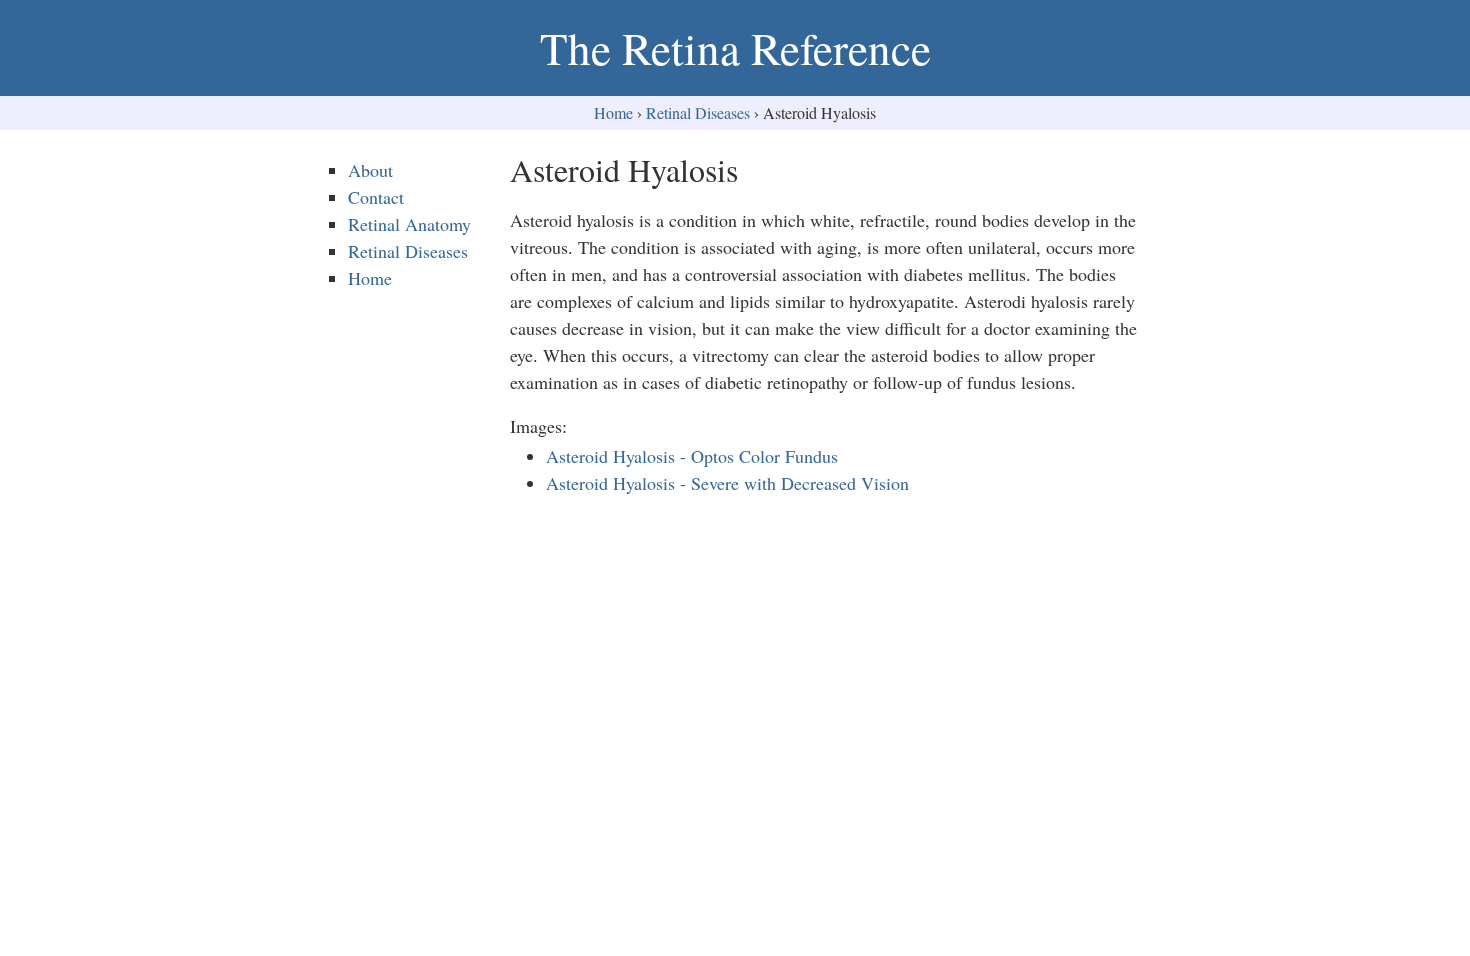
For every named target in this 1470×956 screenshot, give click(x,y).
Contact (376, 197)
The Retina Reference (735, 48)
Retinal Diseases (698, 112)
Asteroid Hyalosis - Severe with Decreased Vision (727, 483)
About (370, 170)
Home (613, 112)
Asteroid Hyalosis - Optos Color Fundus (692, 456)
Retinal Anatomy (409, 224)
